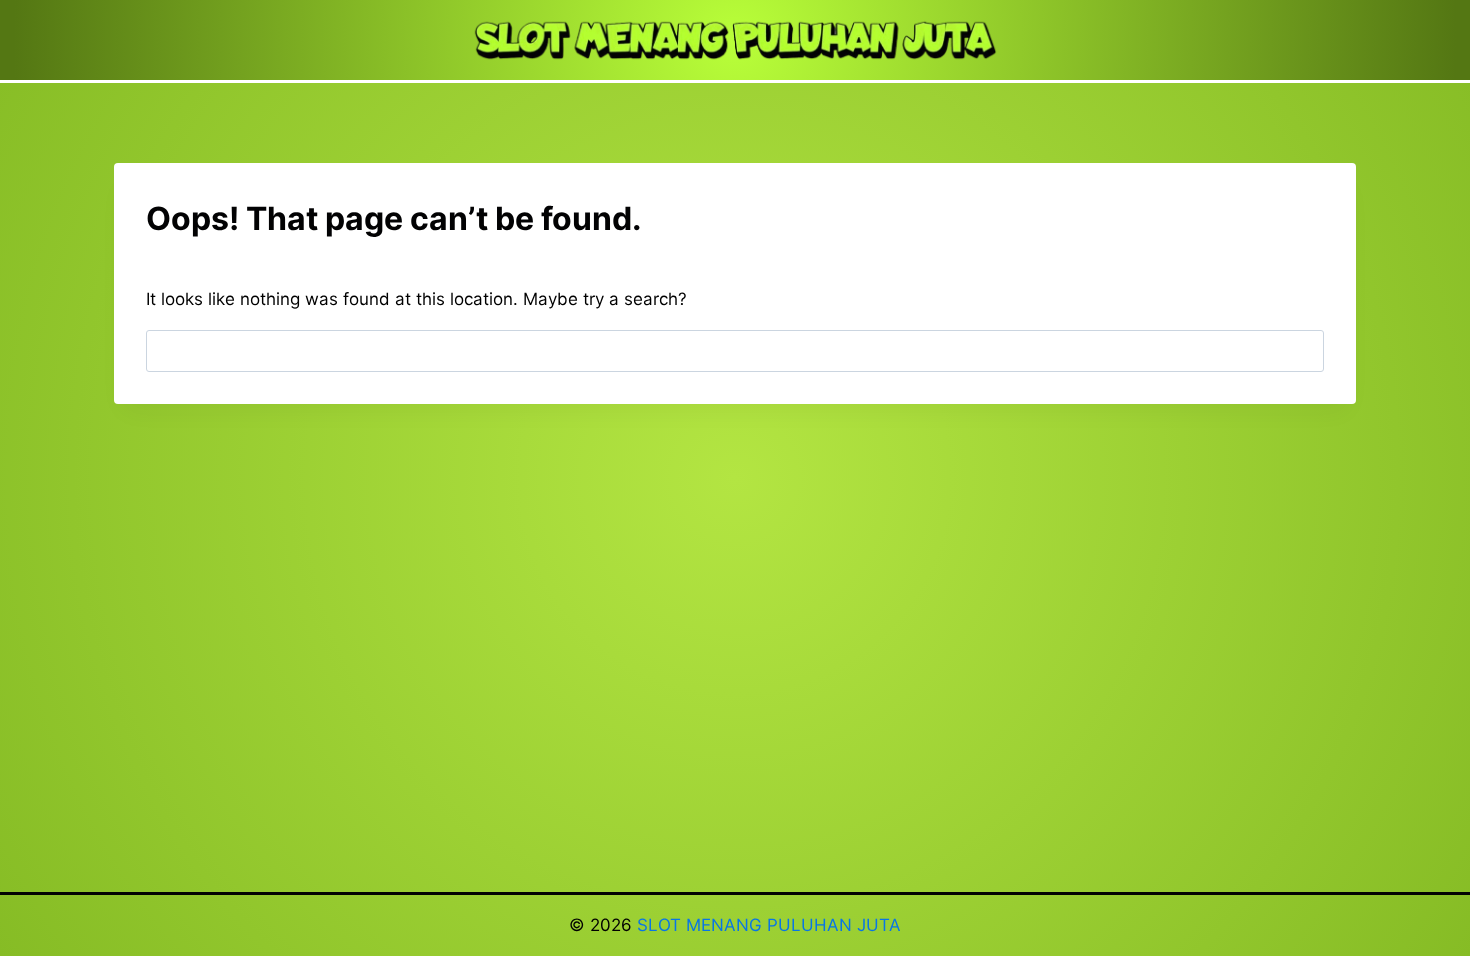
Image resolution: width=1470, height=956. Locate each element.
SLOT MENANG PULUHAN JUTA (769, 925)
